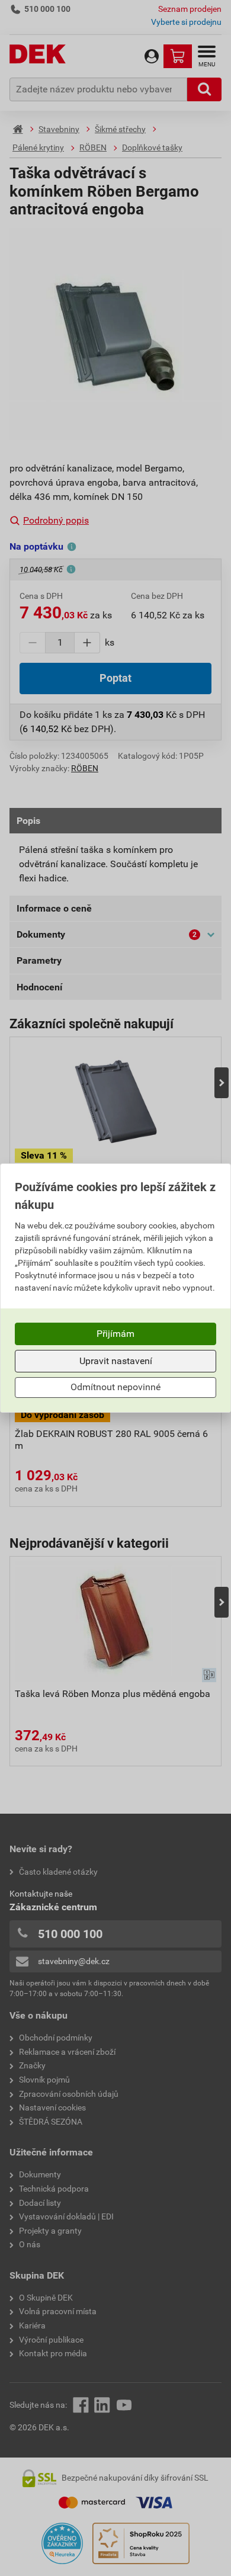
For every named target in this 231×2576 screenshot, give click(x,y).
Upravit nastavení (116, 1361)
